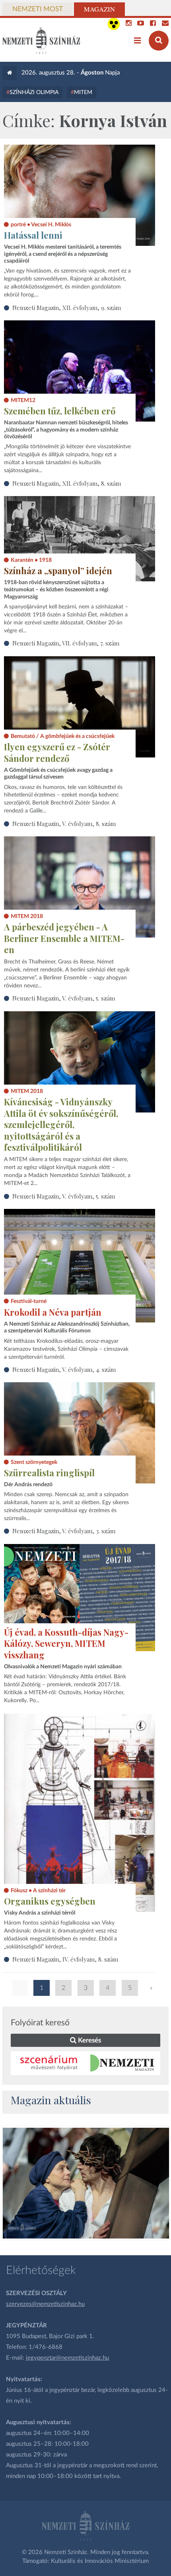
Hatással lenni (33, 235)
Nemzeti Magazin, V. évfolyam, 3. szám (64, 1531)
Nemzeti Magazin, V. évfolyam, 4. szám (64, 1369)
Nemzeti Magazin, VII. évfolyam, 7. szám (66, 643)
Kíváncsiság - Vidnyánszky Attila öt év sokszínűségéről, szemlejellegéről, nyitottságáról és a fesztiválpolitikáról (61, 1124)
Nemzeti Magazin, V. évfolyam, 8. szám (64, 824)
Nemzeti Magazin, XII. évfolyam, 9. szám (67, 308)
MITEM (83, 92)
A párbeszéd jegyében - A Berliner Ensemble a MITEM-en (64, 938)
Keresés (89, 2040)
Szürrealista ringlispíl (49, 1473)
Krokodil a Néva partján (53, 1312)
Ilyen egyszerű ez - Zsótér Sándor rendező (57, 752)
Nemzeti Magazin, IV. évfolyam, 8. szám (65, 1959)
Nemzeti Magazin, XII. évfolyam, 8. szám (67, 483)
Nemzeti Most (38, 9)
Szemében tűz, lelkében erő (60, 411)
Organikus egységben (50, 1901)
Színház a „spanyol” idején (58, 571)
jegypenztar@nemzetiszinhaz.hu (67, 2358)
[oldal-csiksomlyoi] (86, 2183)
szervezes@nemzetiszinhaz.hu (45, 2304)
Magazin (99, 9)
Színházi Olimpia (34, 92)
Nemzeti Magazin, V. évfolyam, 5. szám (64, 998)
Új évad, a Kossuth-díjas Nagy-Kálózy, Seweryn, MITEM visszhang (66, 1643)
